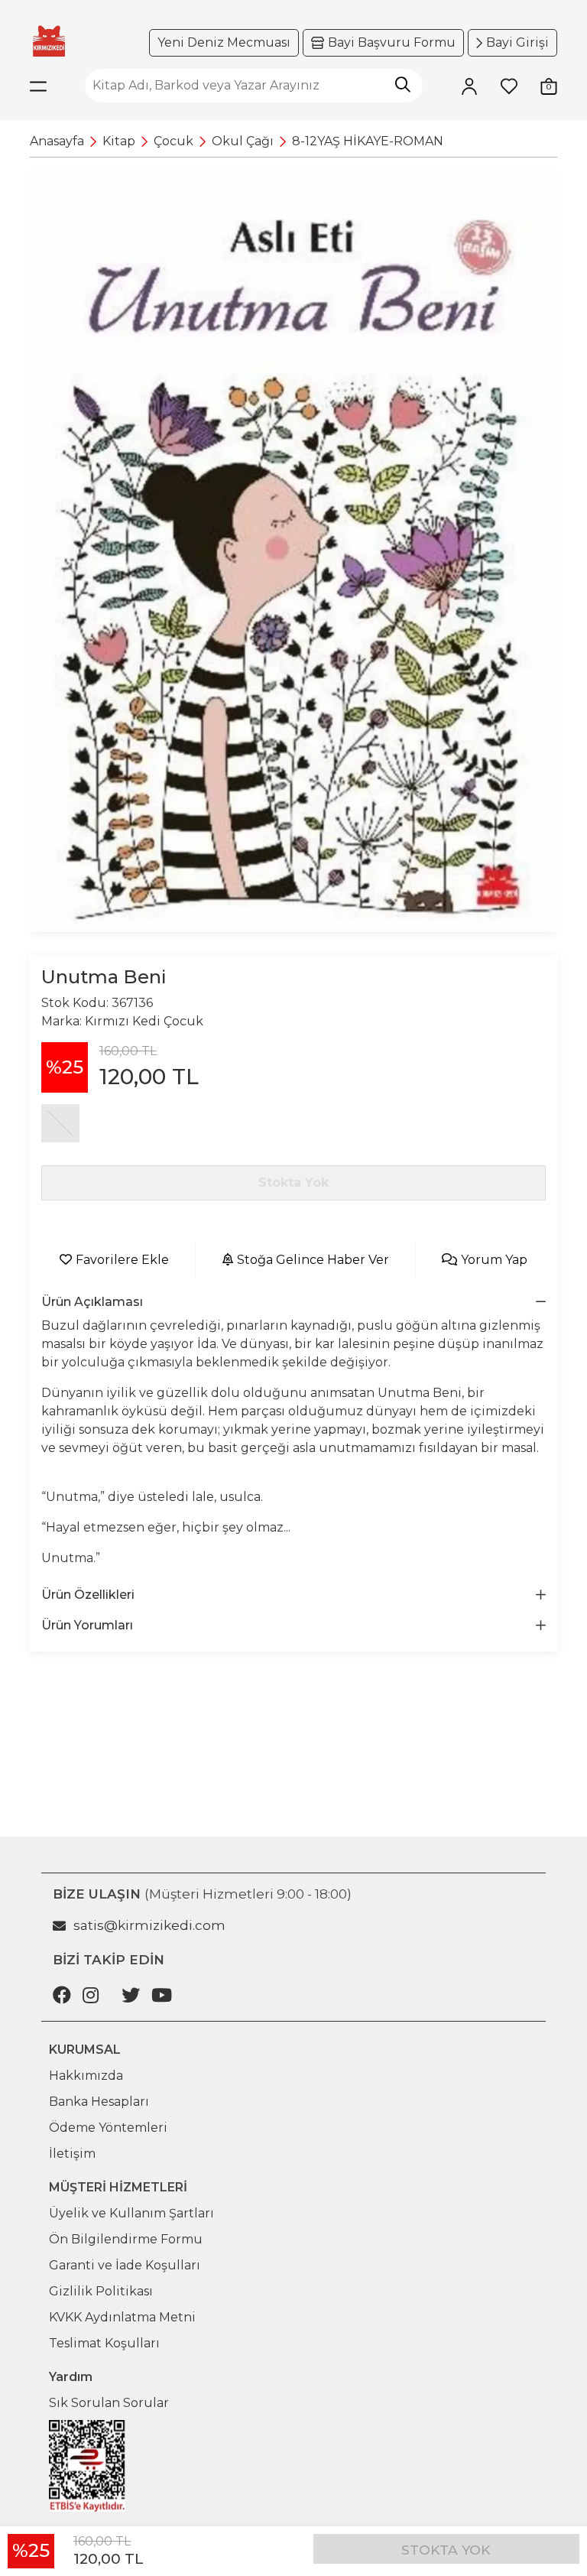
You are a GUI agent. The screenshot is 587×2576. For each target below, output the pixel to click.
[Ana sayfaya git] (49, 41)
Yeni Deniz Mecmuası (224, 42)
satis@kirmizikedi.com (149, 1925)
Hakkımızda (86, 2076)
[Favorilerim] (509, 86)
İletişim (72, 2154)
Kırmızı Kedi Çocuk (144, 1021)
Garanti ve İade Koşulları (125, 2265)
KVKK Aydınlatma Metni (122, 2317)
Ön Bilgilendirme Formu (126, 2239)
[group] (293, 549)
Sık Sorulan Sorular (109, 2403)
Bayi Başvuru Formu (392, 42)
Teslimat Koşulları (104, 2343)
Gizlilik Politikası (101, 2291)
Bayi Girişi (517, 42)
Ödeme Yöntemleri (108, 2128)
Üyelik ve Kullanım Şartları (131, 2213)
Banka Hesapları (99, 2102)
